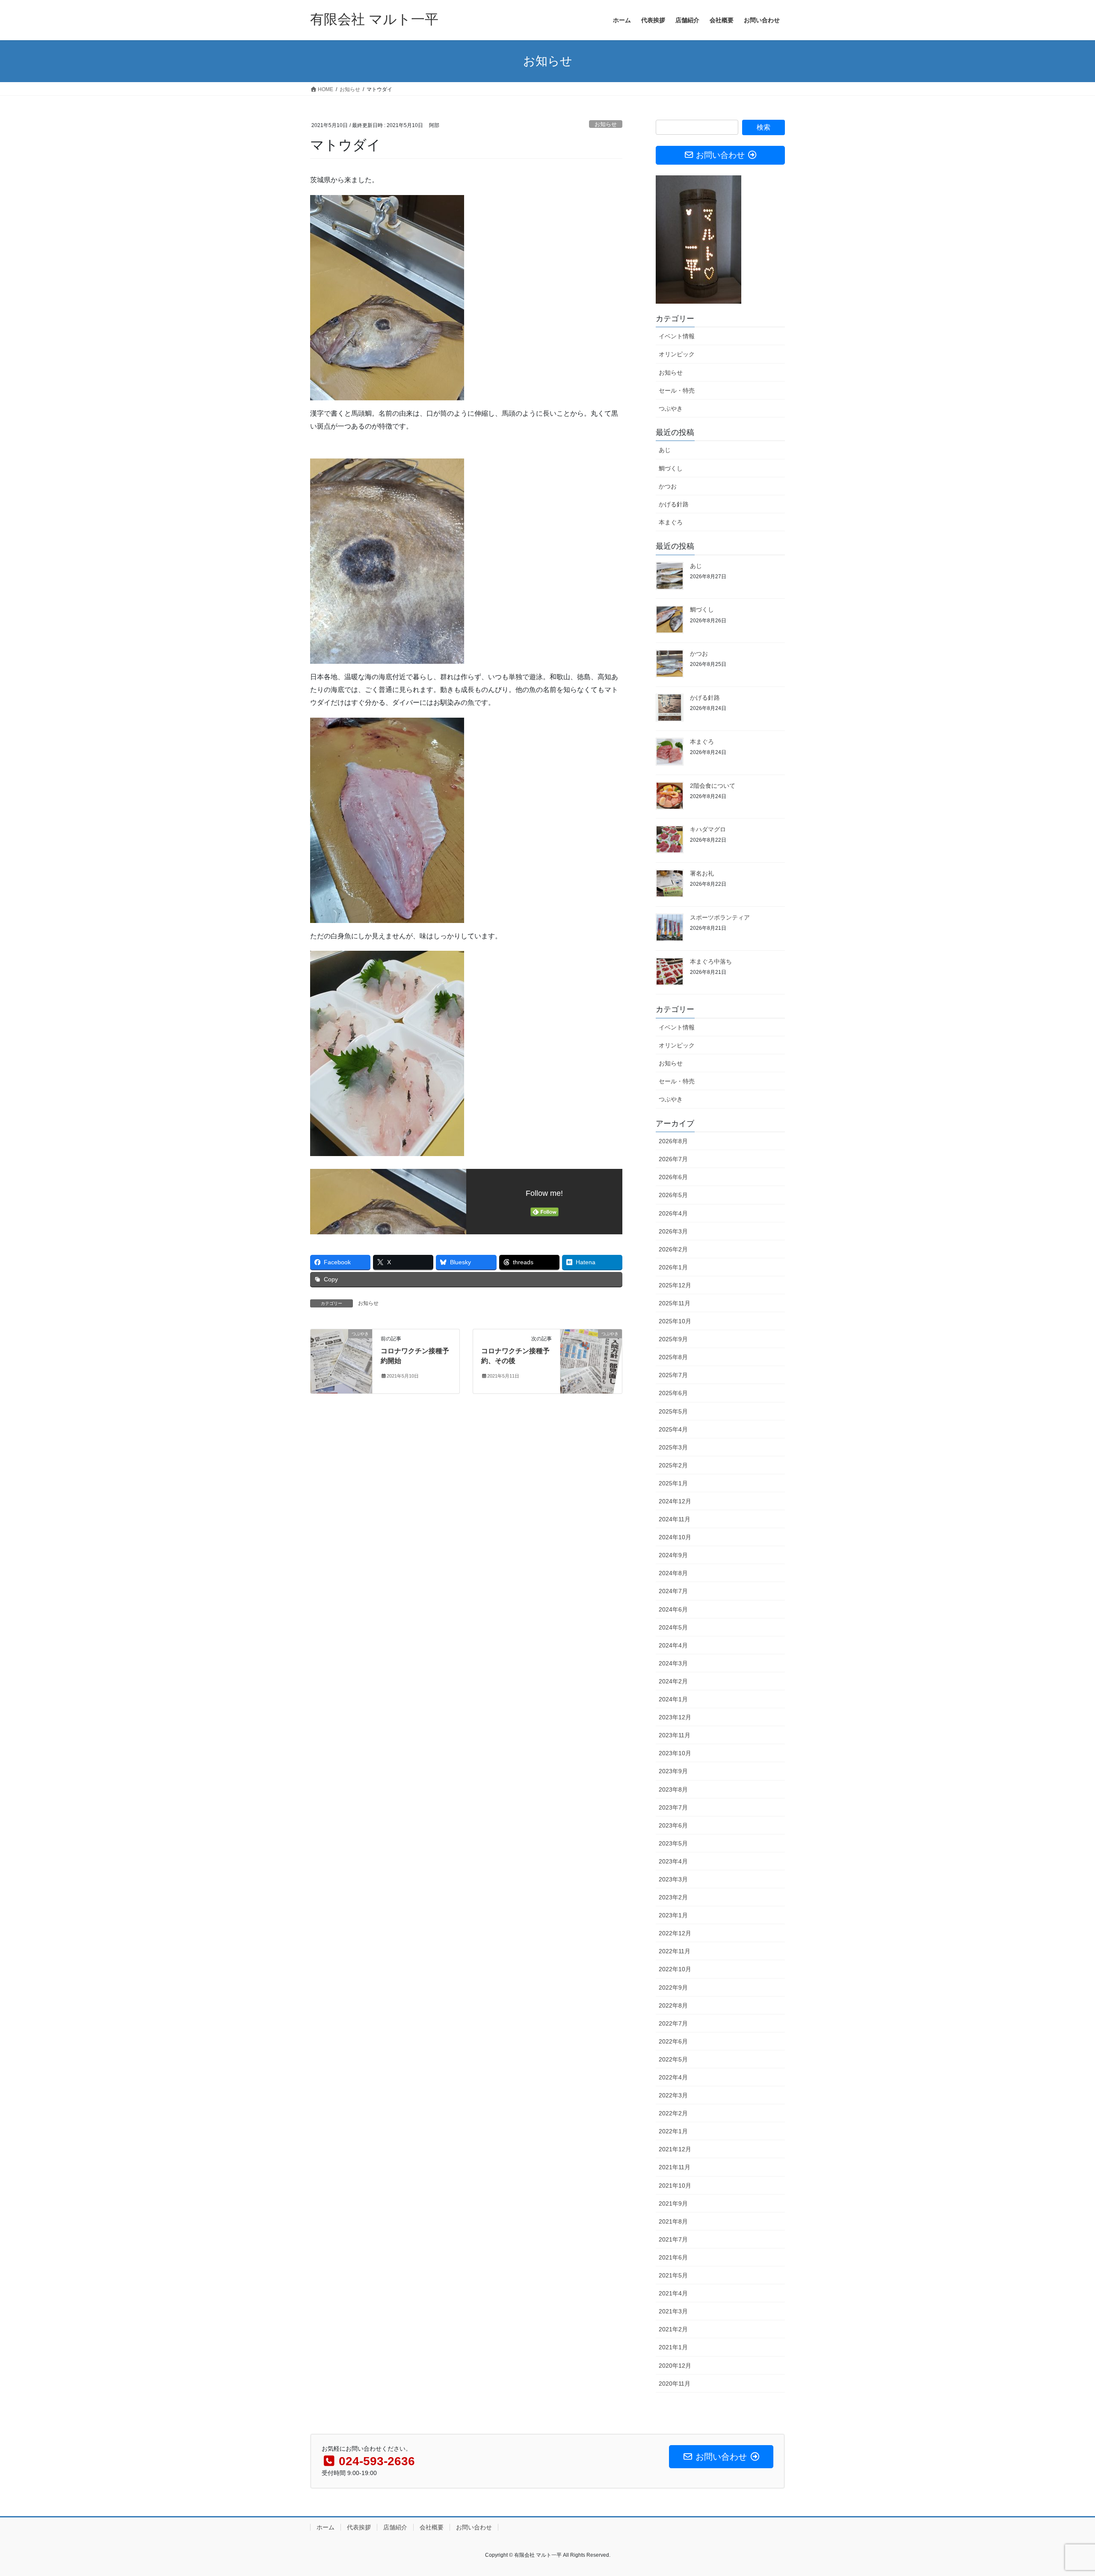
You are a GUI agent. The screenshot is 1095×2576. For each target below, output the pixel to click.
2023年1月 (673, 1915)
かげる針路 (674, 504)
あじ (665, 450)
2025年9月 (673, 1339)
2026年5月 (673, 1195)
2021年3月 (673, 2311)
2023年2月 (673, 1897)
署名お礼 (702, 873)
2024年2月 (673, 1681)
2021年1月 (673, 2347)
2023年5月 (673, 1843)
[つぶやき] (341, 1361)
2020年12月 (675, 2366)
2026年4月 (673, 1213)
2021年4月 (673, 2293)
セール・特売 (677, 390)
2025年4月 (673, 1429)
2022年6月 (673, 2041)
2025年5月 (673, 1411)
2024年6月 (673, 1609)
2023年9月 (673, 1771)
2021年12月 (675, 2149)
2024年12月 (675, 1501)
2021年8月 (673, 2221)
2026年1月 (673, 1267)
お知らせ (606, 124)
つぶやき (671, 408)
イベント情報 (677, 336)
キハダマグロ (708, 829)
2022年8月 (673, 2005)
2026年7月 (673, 1159)
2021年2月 (673, 2329)
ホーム (326, 2527)
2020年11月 (675, 2384)
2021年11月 (675, 2167)
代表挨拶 (359, 2527)
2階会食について (713, 786)
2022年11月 (675, 1951)
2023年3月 (673, 1879)
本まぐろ (671, 522)
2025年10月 (675, 1321)
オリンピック (677, 354)
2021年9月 (673, 2203)
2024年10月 (675, 1537)
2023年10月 (675, 1753)
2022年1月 (673, 2131)
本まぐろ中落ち (711, 961)
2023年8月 (673, 1789)
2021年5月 (673, 2275)
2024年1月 (673, 1699)
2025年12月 (675, 1285)
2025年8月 (673, 1357)
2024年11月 (675, 1519)
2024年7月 (673, 1591)
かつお (668, 486)
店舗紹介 (395, 2527)
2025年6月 (673, 1393)
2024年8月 (673, 1573)
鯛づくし (671, 468)
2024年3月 (673, 1663)
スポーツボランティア (720, 917)
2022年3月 (673, 2095)
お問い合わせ (474, 2527)
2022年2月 (673, 2113)
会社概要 (432, 2527)
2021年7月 (673, 2239)
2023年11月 (675, 1735)
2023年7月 (673, 1807)
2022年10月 (675, 1969)
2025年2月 (673, 1465)
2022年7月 (673, 2023)
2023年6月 (673, 1825)
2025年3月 (673, 1447)
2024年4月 (673, 1645)
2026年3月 (673, 1231)
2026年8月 (673, 1141)
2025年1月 (673, 1483)
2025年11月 (675, 1303)
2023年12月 (675, 1717)
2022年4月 (673, 2077)
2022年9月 (673, 1987)
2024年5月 (673, 1627)
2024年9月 (673, 1555)
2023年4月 (673, 1861)
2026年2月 (673, 1249)
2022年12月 (675, 1933)
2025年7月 (673, 1375)
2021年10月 (675, 2186)
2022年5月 (673, 2059)
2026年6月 (673, 1177)
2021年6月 (673, 2257)
